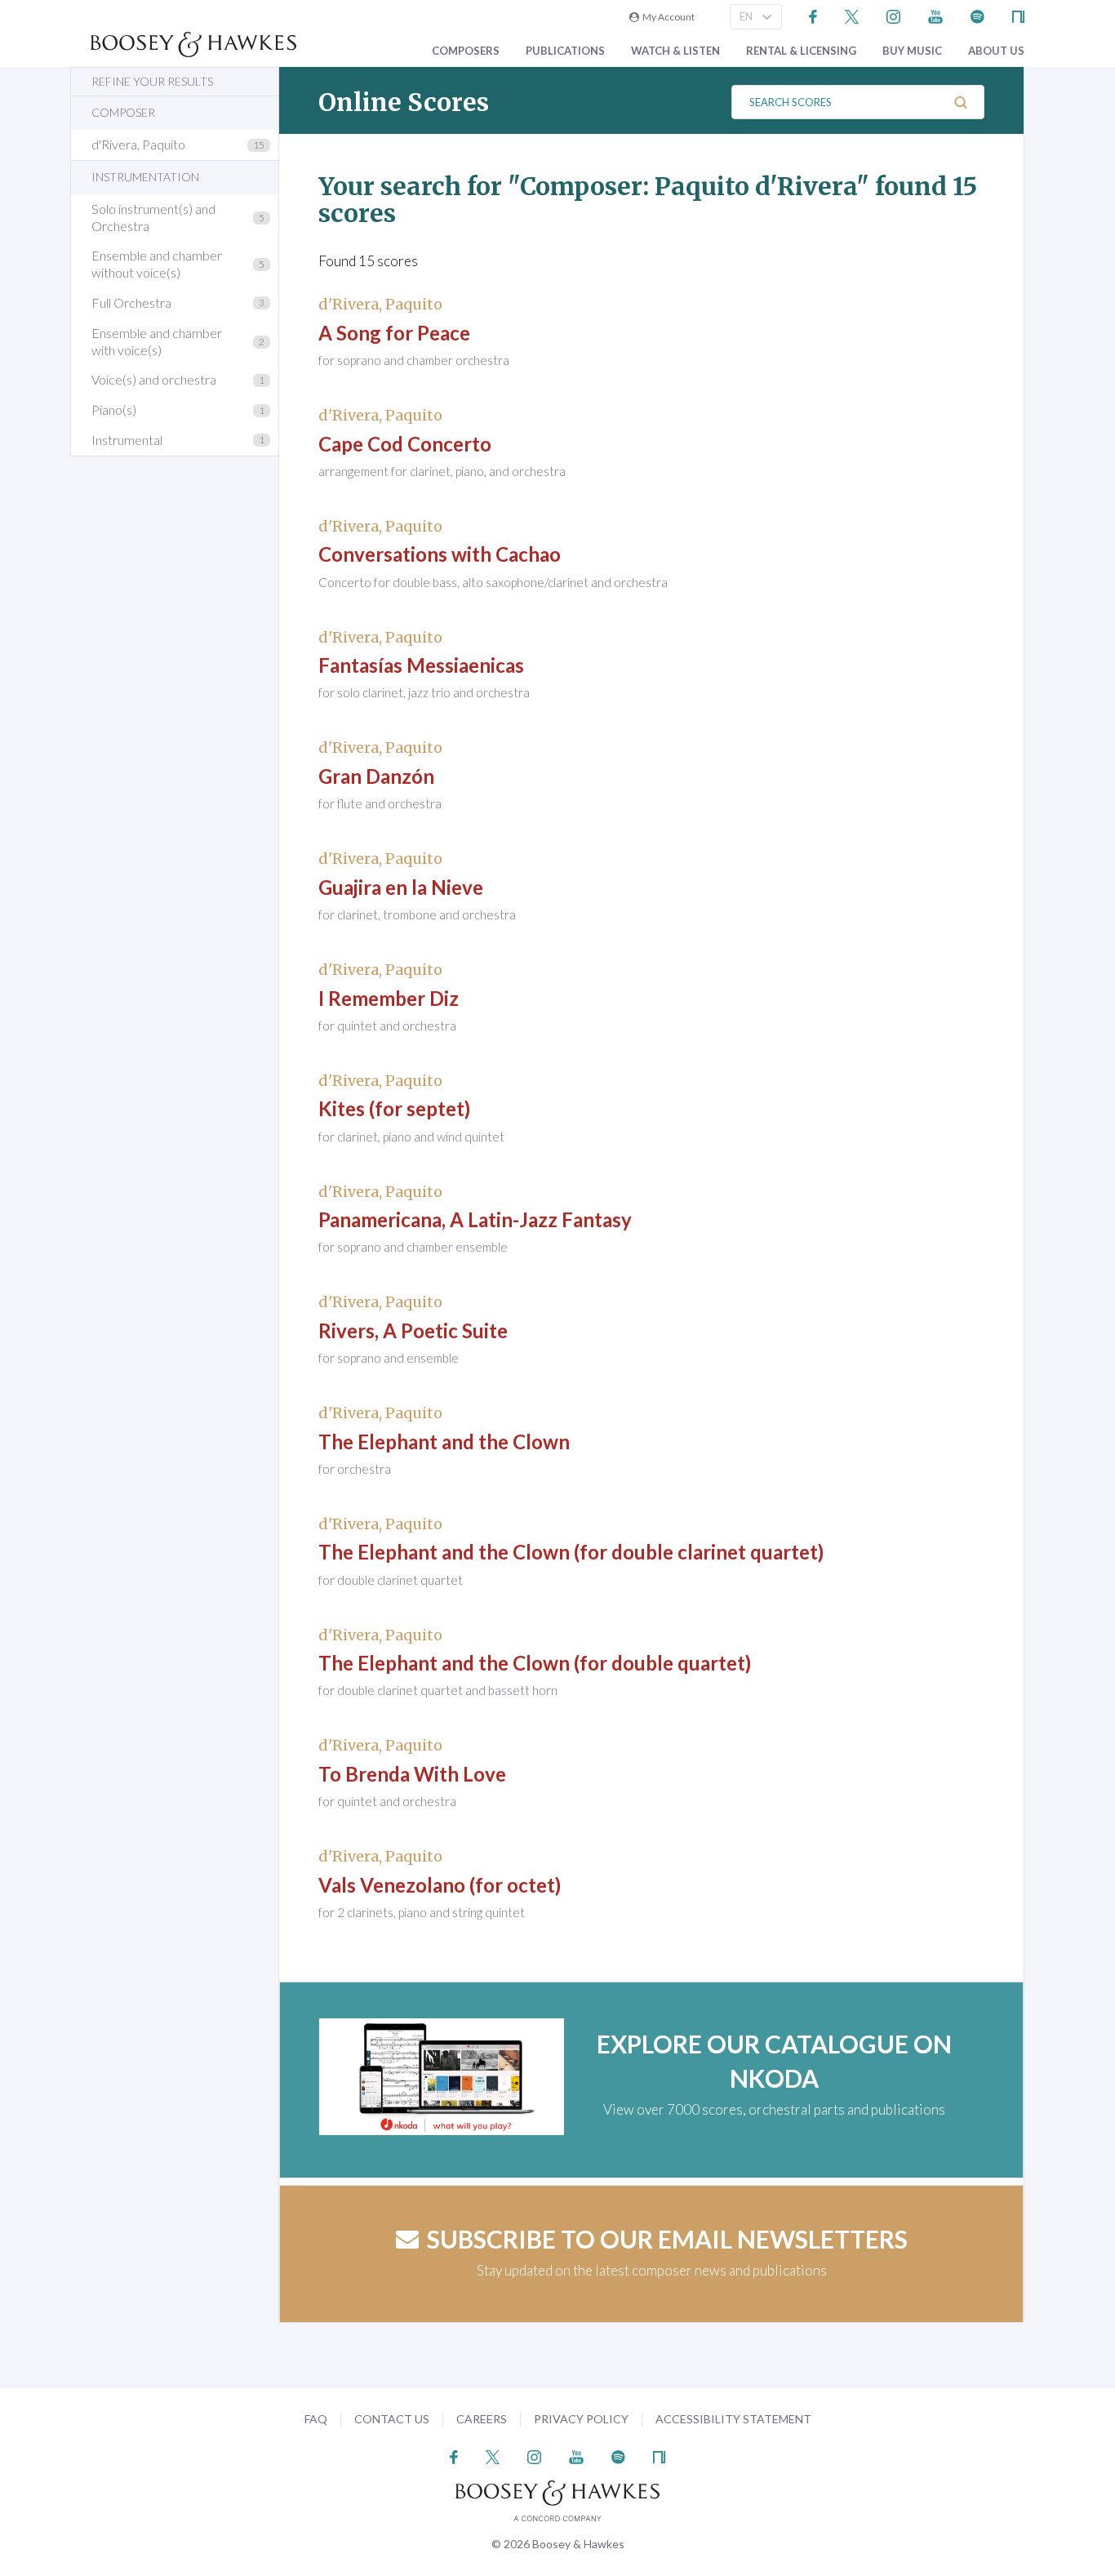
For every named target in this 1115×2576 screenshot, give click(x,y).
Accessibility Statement (733, 2419)
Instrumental (127, 440)
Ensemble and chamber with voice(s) (157, 341)
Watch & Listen (675, 51)
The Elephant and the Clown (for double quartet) (535, 1663)
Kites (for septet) (394, 1108)
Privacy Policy (581, 2419)
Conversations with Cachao (440, 554)
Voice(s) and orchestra (154, 379)
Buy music (912, 51)
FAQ (316, 2419)
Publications (565, 51)
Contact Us (392, 2419)
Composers (466, 51)
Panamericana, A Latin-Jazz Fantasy (475, 1219)
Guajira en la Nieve (401, 887)
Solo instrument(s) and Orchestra (153, 217)
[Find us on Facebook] (813, 15)
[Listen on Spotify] (977, 15)
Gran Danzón (376, 776)
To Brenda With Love (412, 1774)
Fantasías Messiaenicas (421, 665)
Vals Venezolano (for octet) (440, 1885)
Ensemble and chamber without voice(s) (157, 264)
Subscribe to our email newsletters (667, 2239)
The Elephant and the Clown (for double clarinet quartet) (571, 1552)
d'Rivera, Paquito (138, 144)
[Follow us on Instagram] (893, 15)
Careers (482, 2419)
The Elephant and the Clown (444, 1441)
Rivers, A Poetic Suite (413, 1330)
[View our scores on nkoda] (1018, 15)
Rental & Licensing (801, 51)
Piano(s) (114, 409)
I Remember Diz (389, 998)
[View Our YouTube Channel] (935, 15)
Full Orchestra (131, 303)
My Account (667, 17)
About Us (996, 51)
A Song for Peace (394, 333)
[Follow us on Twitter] (852, 15)
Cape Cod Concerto (405, 444)
